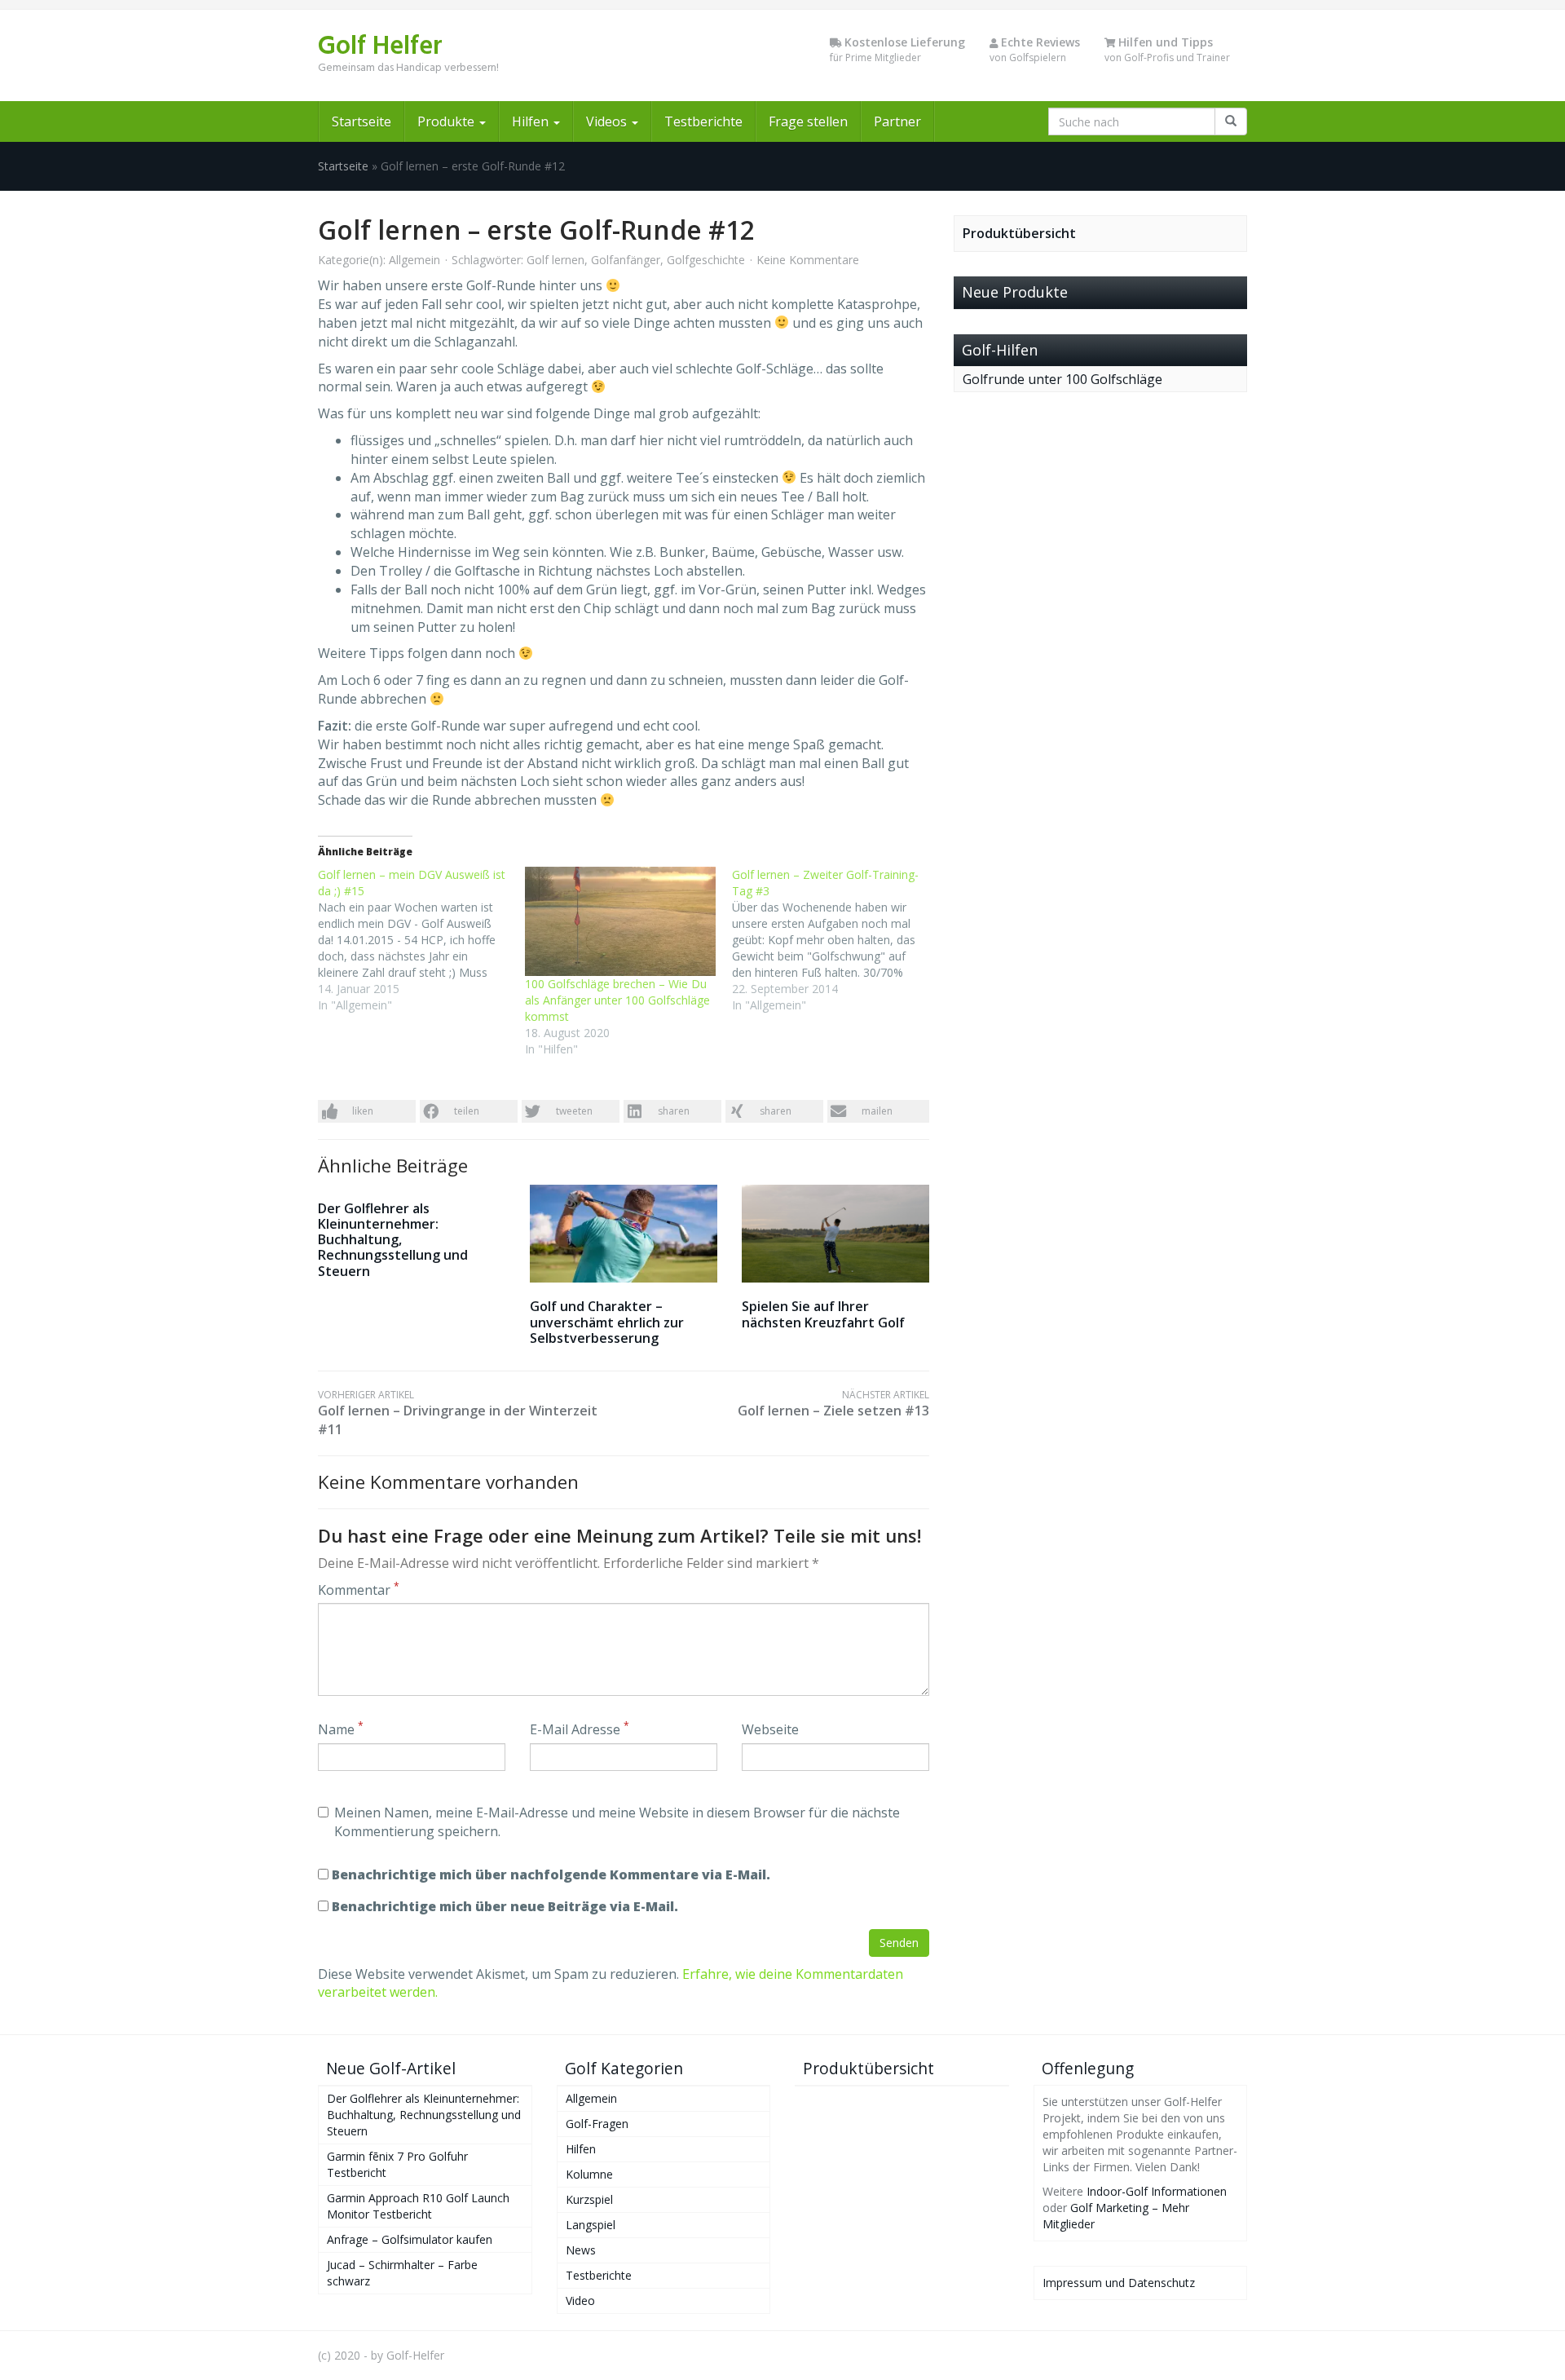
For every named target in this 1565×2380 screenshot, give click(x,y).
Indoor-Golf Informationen (1157, 2191)
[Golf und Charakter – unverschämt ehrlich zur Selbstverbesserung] (624, 1234)
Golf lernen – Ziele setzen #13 (833, 1404)
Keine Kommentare (808, 260)
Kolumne (589, 2174)
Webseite (770, 1729)
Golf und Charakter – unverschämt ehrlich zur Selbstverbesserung (607, 1322)
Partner (897, 121)
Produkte (447, 121)
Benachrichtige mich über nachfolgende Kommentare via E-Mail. (551, 1874)
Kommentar (359, 1590)
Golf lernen (555, 260)
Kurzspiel (589, 2199)
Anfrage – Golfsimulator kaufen (410, 2239)
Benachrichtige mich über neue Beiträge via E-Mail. (505, 1906)
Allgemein (414, 260)
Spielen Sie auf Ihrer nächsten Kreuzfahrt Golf (823, 1314)
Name (341, 1729)
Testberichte (703, 121)
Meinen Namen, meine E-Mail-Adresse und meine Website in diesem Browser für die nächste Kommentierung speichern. (617, 1822)
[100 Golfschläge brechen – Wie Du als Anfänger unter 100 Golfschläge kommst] (620, 921)
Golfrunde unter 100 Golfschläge (1062, 379)
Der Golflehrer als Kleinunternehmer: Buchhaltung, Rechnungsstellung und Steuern (393, 1240)
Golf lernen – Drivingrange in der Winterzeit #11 (458, 1413)
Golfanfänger (626, 260)
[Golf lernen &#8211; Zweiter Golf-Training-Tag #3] (835, 940)
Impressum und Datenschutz (1119, 2283)
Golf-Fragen (597, 2124)
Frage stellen (808, 121)
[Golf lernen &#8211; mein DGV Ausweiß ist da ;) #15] (421, 940)
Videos (608, 121)
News (581, 2250)
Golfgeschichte (706, 260)
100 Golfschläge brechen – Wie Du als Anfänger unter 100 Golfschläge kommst (617, 1000)
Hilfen (532, 121)
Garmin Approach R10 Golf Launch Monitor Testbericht (418, 2206)
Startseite (361, 121)
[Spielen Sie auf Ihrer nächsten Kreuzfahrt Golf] (835, 1234)
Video (580, 2301)
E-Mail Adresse (580, 1729)
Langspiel (591, 2225)
